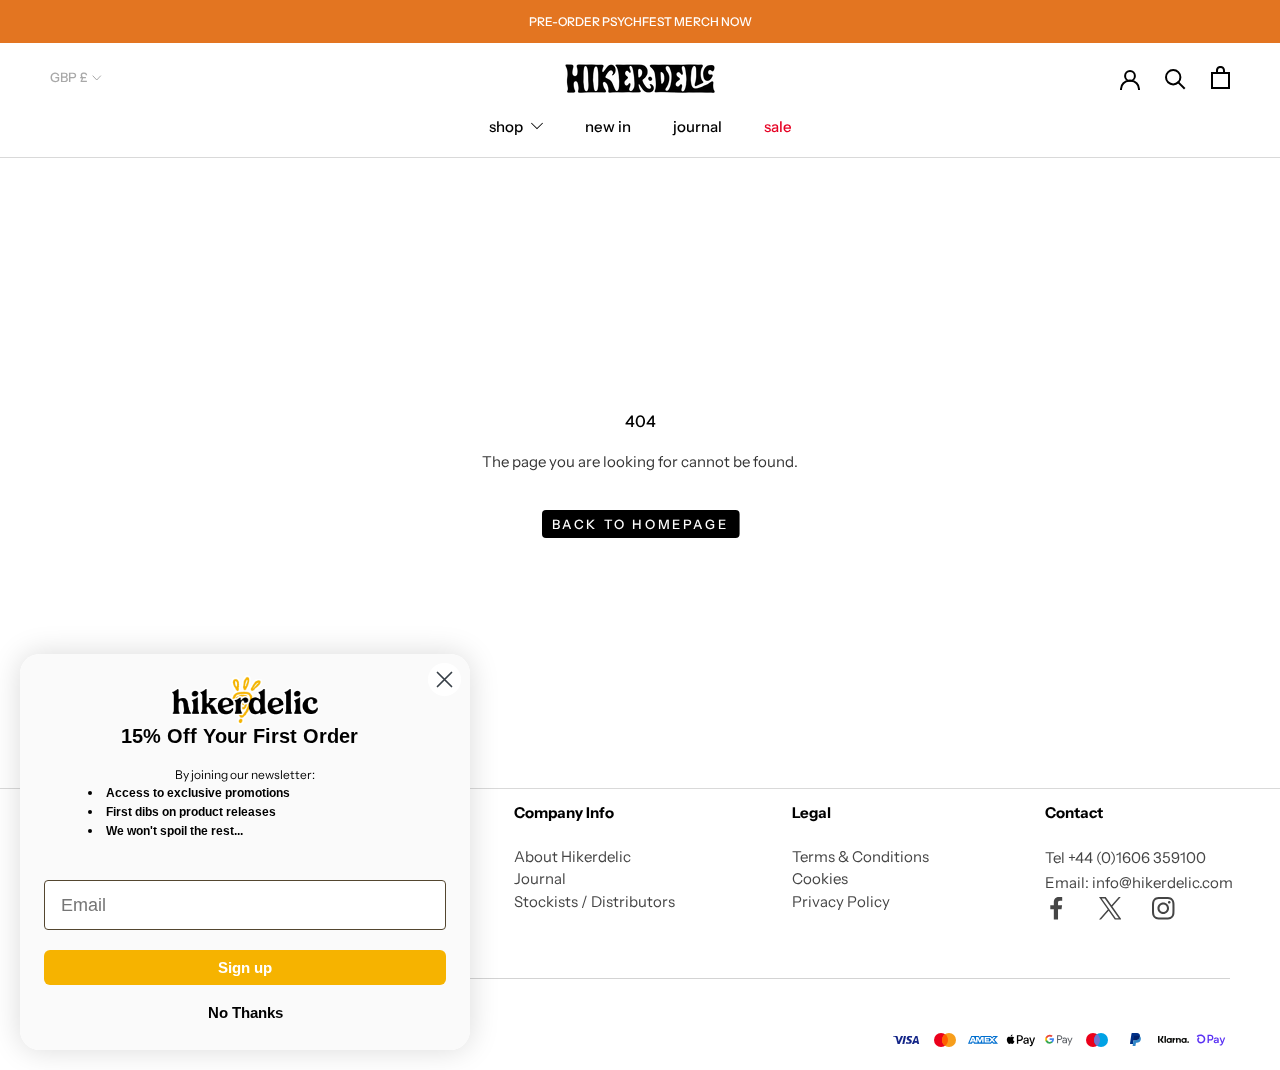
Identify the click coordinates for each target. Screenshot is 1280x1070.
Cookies (820, 878)
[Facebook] (1056, 907)
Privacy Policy (841, 901)
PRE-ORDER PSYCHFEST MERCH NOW (640, 21)
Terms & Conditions (860, 856)
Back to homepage (640, 524)
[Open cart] (1220, 77)
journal (697, 126)
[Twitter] (1110, 907)
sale (778, 126)
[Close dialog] (444, 679)
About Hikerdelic (572, 856)
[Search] (1175, 77)
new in (608, 126)
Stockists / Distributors (594, 901)
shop (506, 126)
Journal (540, 878)
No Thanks (245, 1012)
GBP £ (69, 77)
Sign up (245, 967)
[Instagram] (1163, 907)
